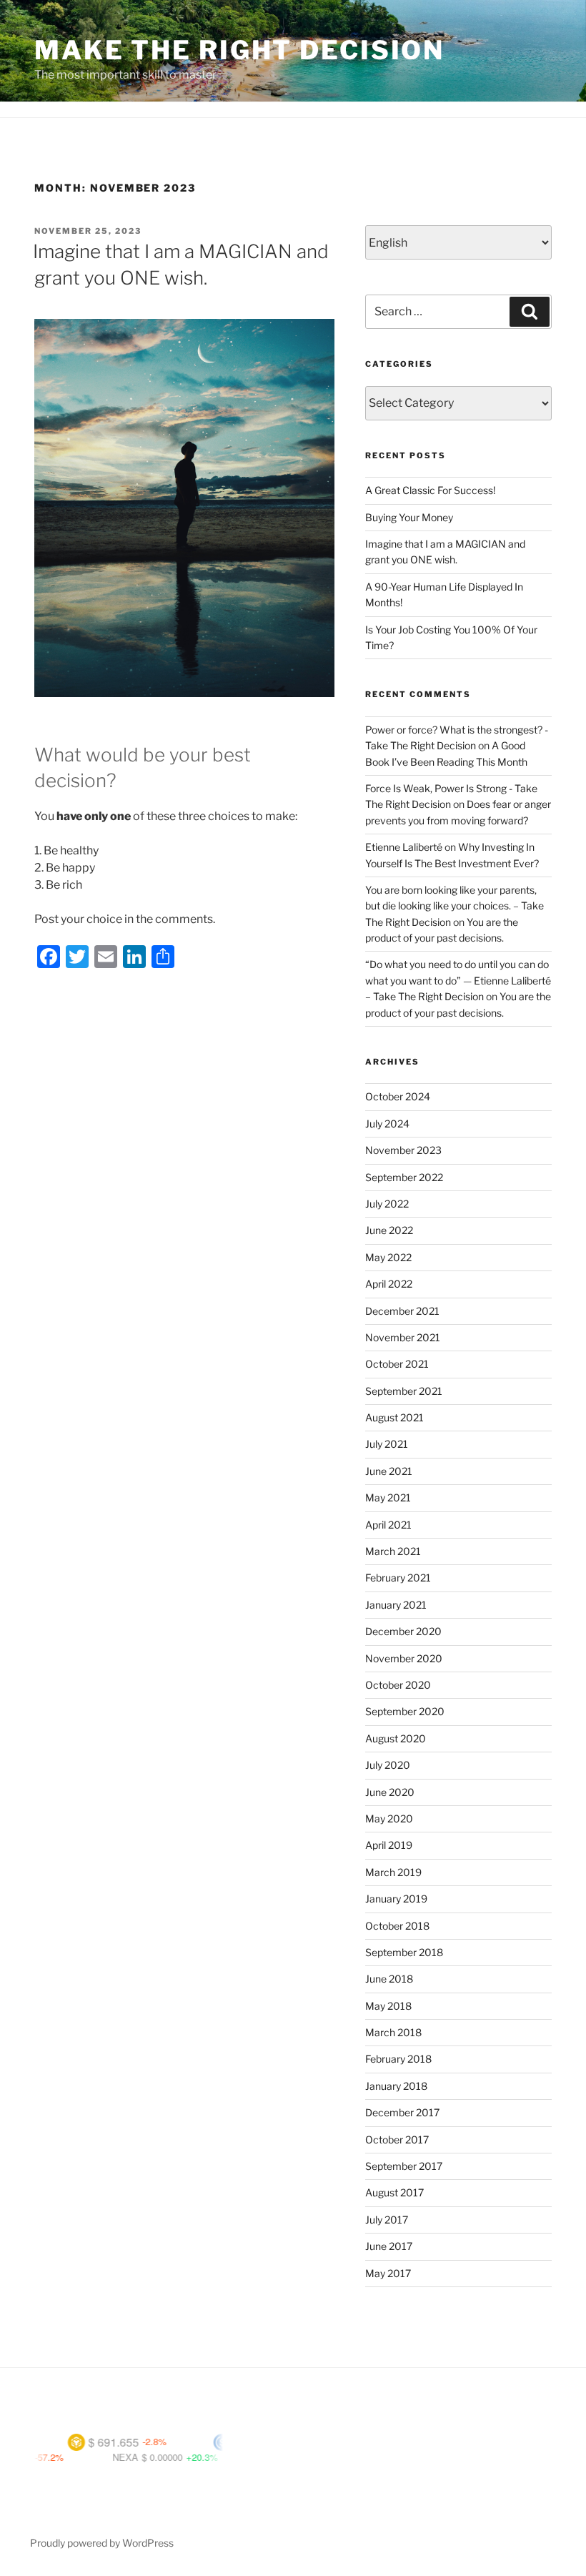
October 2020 (398, 1685)
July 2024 (387, 1124)
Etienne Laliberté (404, 847)
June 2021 (389, 1471)
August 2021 (394, 1417)
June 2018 (389, 1979)
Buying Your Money (409, 517)
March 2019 (393, 1872)
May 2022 (388, 1257)
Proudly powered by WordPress (102, 2543)
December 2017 (402, 2112)
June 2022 (389, 1230)
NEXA (86, 2457)
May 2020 (389, 1819)
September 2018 (404, 1952)
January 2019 (396, 1899)
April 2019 (389, 1845)
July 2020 (388, 1765)
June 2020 (390, 1792)
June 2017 (389, 2246)
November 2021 (403, 1337)
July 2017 (387, 2220)
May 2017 (388, 2273)
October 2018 (397, 1926)
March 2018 (393, 2032)
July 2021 (387, 1444)
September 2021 (404, 1391)
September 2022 (404, 1177)
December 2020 (403, 1631)
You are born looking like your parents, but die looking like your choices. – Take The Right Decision (455, 906)
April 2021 (388, 1525)
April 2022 (389, 1284)
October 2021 (397, 1364)
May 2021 (388, 1497)
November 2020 (404, 1658)
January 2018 (396, 2086)
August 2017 (394, 2192)
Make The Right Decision (239, 50)
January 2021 (396, 1605)
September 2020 (405, 1711)
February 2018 (398, 2059)
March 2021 (393, 1551)
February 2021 (398, 1578)
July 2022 (387, 1204)
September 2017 (404, 2166)
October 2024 (398, 1096)
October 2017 (397, 2140)
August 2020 (396, 1738)
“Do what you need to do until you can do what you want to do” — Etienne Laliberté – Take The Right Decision (458, 980)
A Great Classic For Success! (430, 490)
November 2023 (403, 1150)
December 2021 (402, 1311)
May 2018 (388, 2006)
